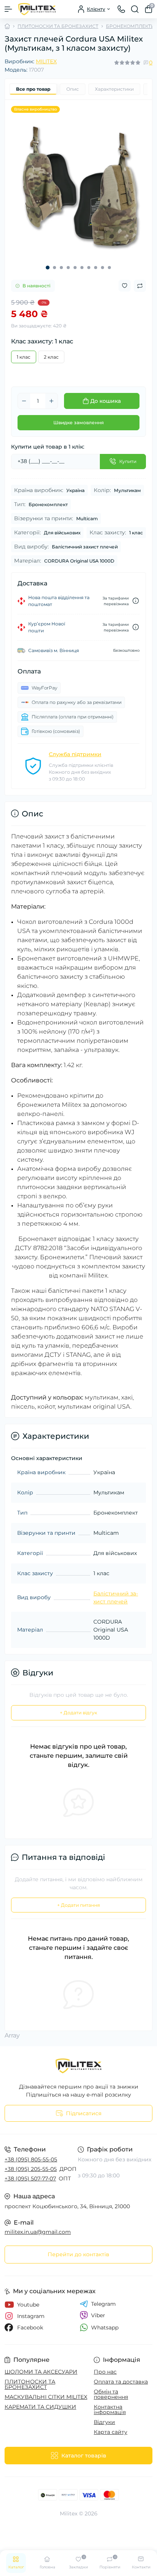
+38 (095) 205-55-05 (31, 2169)
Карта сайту (111, 2432)
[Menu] (8, 9)
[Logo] (37, 9)
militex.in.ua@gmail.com (38, 2232)
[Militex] (78, 2066)
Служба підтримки (75, 754)
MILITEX (46, 61)
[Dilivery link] (136, 601)
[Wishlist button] (125, 286)
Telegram (103, 2304)
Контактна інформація (110, 2409)
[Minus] (24, 401)
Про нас (105, 2372)
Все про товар (33, 89)
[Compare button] (140, 286)
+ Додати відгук (78, 1713)
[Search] (135, 9)
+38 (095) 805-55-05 (31, 2159)
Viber (98, 2315)
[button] (48, 268)
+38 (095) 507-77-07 (30, 2178)
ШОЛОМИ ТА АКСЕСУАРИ (41, 2372)
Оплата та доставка (121, 2382)
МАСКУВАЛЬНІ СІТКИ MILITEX (46, 2397)
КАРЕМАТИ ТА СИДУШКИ (40, 2407)
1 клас (24, 357)
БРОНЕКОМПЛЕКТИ (130, 26)
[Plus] (51, 401)
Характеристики (114, 89)
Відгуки (104, 2422)
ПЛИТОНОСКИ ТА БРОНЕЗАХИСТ (58, 26)
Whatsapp (105, 2328)
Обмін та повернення (111, 2394)
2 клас (51, 357)
